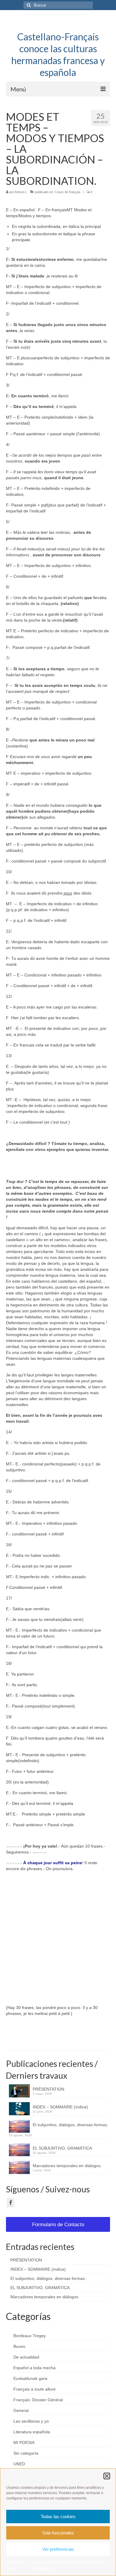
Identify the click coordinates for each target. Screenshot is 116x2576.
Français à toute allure (35, 2389)
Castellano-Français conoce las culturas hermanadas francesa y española (58, 54)
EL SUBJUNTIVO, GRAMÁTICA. (63, 2148)
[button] (107, 2476)
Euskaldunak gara (30, 2378)
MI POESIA (24, 2442)
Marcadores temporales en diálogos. (67, 2166)
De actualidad (26, 2357)
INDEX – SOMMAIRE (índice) (60, 2107)
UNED (19, 2464)
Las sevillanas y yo (31, 2421)
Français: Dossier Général (38, 2400)
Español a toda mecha (35, 2368)
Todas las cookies (58, 2517)
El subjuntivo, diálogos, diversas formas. (70, 2128)
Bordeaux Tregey (30, 2336)
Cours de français (68, 192)
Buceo (19, 2346)
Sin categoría (26, 2453)
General (21, 2410)
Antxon (20, 192)
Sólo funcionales (58, 2533)
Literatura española (32, 2432)
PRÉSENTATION (48, 2089)
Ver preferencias (58, 2549)
